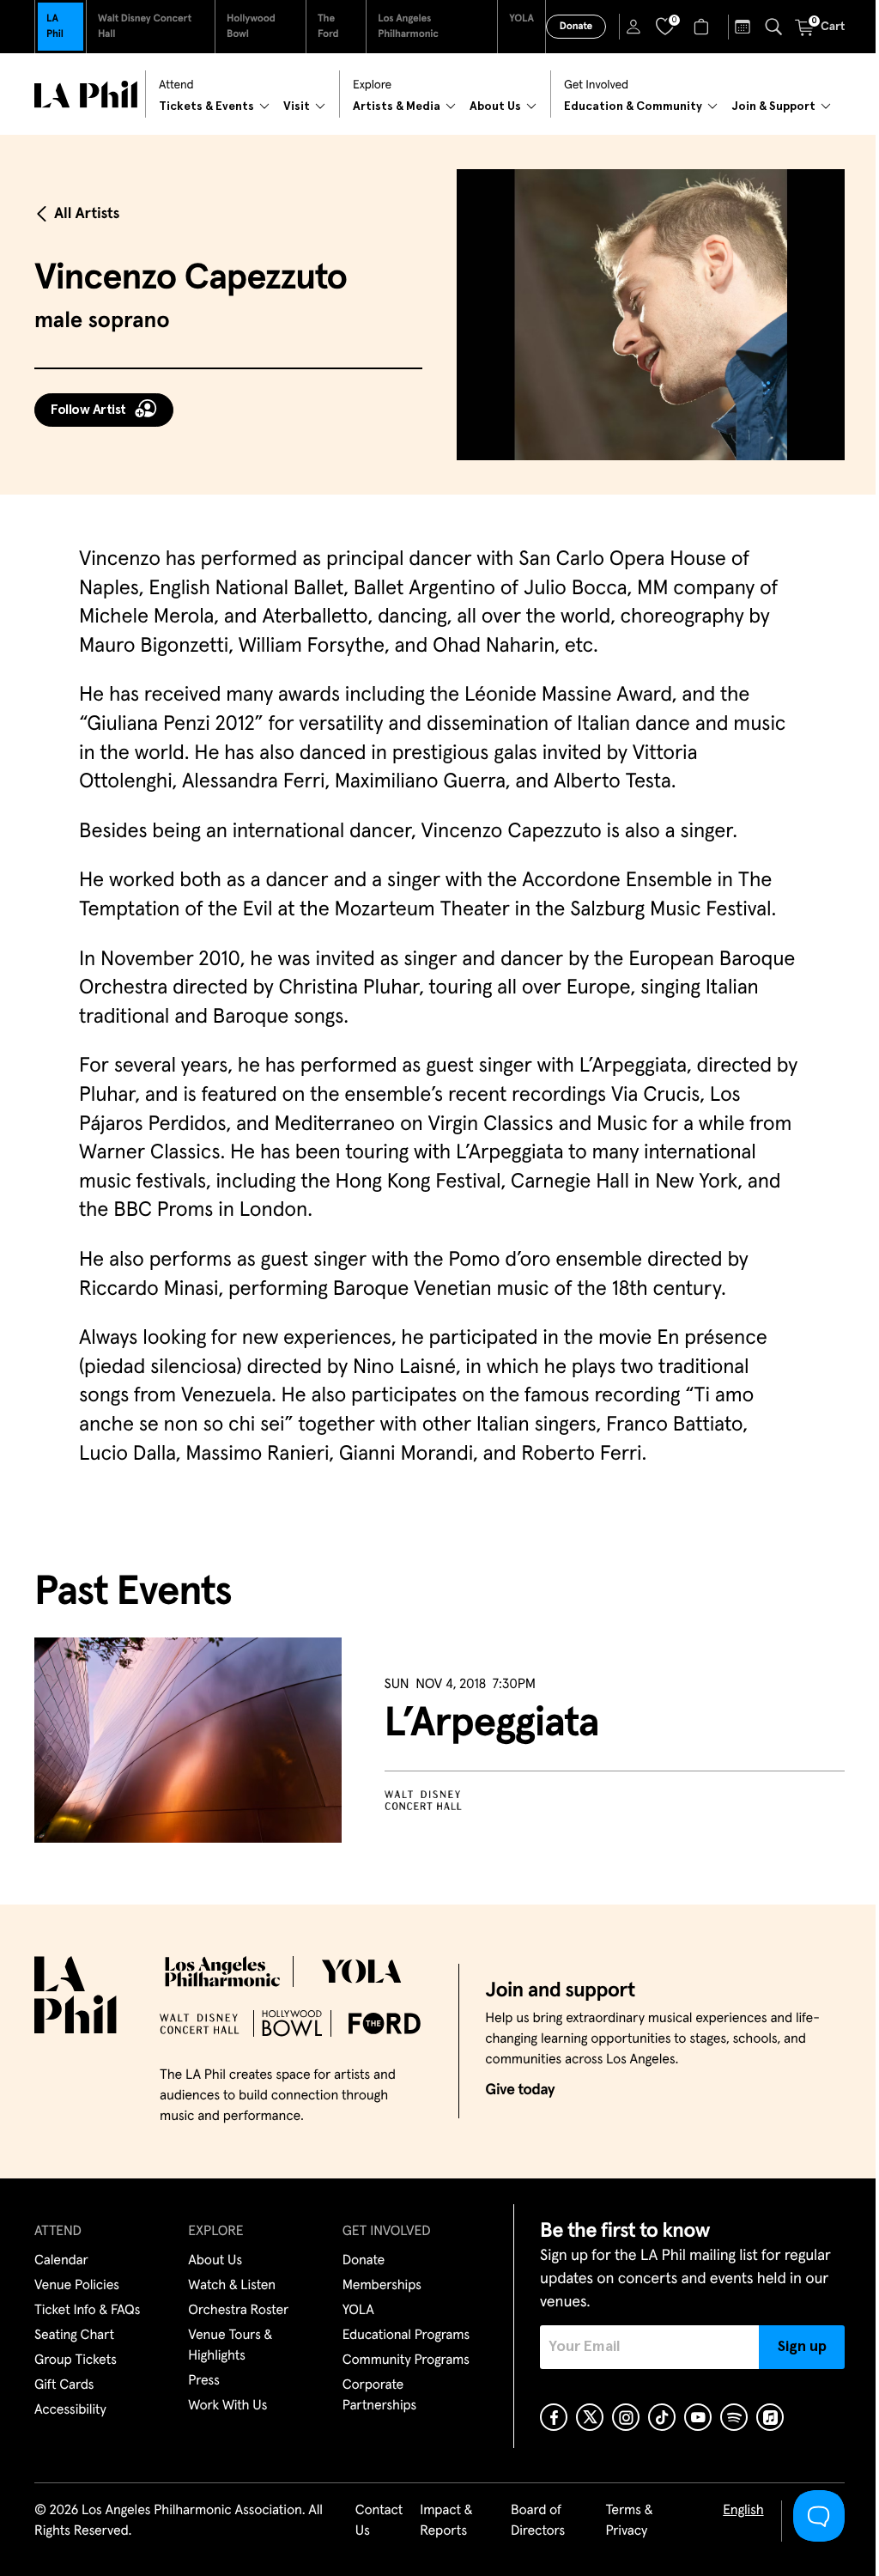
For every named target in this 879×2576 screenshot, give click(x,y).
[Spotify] (734, 2417)
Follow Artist (88, 410)
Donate (576, 27)
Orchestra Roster (238, 2311)
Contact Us (379, 2521)
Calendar (61, 2261)
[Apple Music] (770, 2417)
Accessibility (70, 2410)
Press (203, 2381)
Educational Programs (406, 2336)
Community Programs (406, 2360)
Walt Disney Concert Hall (145, 27)
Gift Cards (64, 2385)
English (743, 2511)
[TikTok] (662, 2417)
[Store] (703, 27)
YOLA (521, 19)
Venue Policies (77, 2286)
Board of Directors (538, 2521)
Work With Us (227, 2406)
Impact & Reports (446, 2521)
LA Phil (55, 27)
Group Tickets (76, 2360)
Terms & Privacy (629, 2521)
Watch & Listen (232, 2286)
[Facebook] (554, 2417)
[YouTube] (698, 2417)
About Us (215, 2261)
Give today (520, 2090)
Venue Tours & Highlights (230, 2346)
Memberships (382, 2286)
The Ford (328, 27)
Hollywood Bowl (251, 27)
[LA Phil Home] (86, 94)
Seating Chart (74, 2336)
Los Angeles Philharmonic (408, 27)
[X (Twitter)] (590, 2417)
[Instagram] (626, 2417)
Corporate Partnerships (379, 2396)
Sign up (802, 2347)
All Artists (87, 214)
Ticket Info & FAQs (87, 2311)
